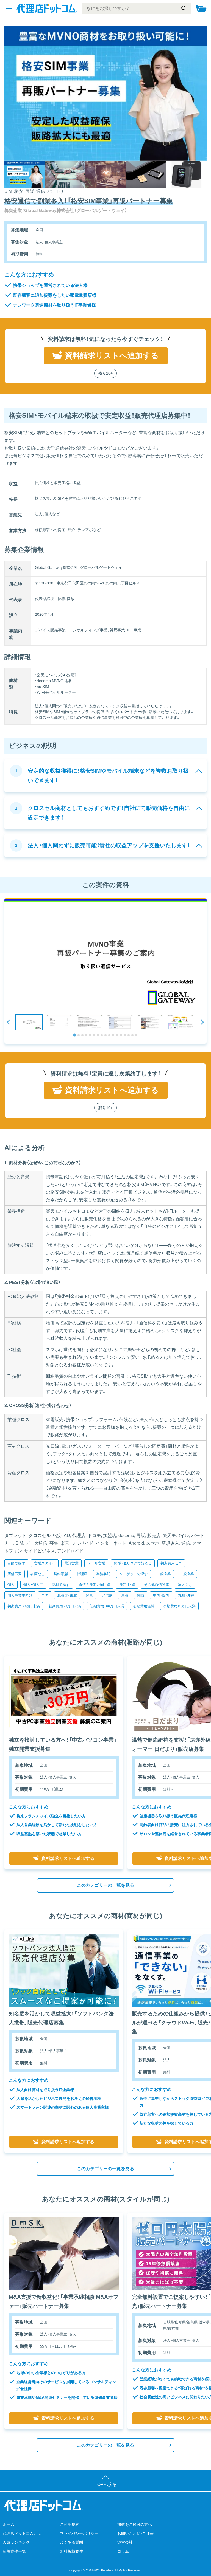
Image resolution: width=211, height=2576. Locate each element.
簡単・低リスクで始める (133, 1563)
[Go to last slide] (9, 1022)
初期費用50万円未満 (65, 1606)
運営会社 (125, 2542)
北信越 (107, 1595)
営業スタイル (45, 1563)
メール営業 (96, 1563)
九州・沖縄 (186, 1595)
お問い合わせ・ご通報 (136, 2533)
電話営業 (71, 1563)
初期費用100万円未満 (107, 1606)
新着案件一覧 (14, 2551)
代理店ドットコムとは (22, 2533)
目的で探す (16, 1563)
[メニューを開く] (9, 9)
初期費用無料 (144, 1606)
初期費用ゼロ (171, 1563)
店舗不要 (15, 1574)
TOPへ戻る (106, 2485)
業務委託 (103, 1574)
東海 (125, 1595)
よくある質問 (71, 2542)
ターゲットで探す (134, 1574)
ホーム (9, 2524)
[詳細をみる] (64, 1697)
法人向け (185, 1585)
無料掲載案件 (71, 2551)
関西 (141, 1595)
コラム (123, 2551)
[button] (29, 1022)
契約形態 (61, 1574)
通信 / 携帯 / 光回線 (94, 1585)
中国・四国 (161, 1595)
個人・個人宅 (33, 1585)
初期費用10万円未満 (179, 1606)
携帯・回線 (127, 1585)
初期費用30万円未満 (24, 1606)
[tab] (75, 1035)
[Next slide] (202, 1022)
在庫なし (38, 1574)
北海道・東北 (67, 1595)
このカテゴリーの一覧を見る (105, 1885)
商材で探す (61, 1585)
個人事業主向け (20, 1595)
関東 (89, 1595)
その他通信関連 (156, 1585)
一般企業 (164, 1574)
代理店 (82, 1574)
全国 (45, 1595)
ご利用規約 (70, 2524)
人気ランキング (16, 2542)
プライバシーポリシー (79, 2533)
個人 (11, 1585)
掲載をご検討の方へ (135, 2524)
